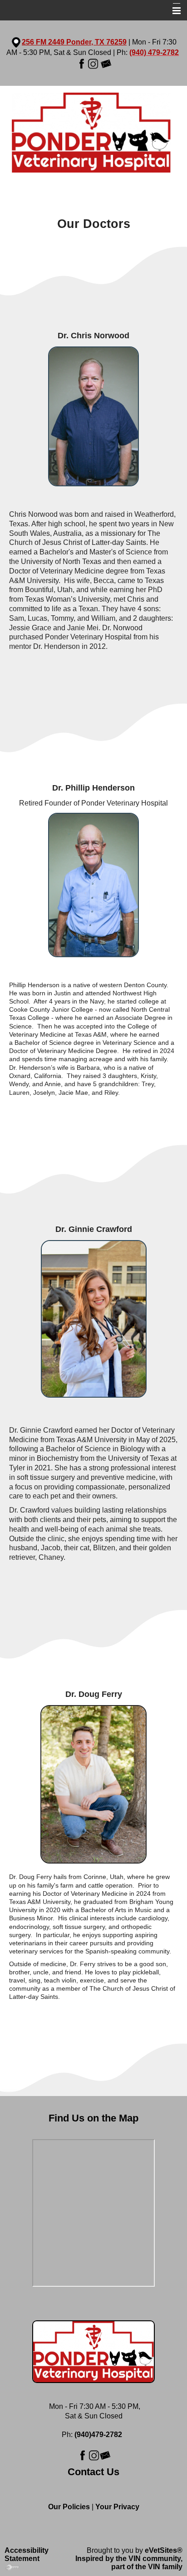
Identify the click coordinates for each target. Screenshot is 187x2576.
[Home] (93, 134)
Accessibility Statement (27, 2554)
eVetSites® (164, 2550)
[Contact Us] (106, 63)
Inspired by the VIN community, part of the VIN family (129, 2563)
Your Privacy (117, 2507)
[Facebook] (81, 63)
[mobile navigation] (172, 11)
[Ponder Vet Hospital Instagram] (93, 63)
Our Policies (69, 2507)
